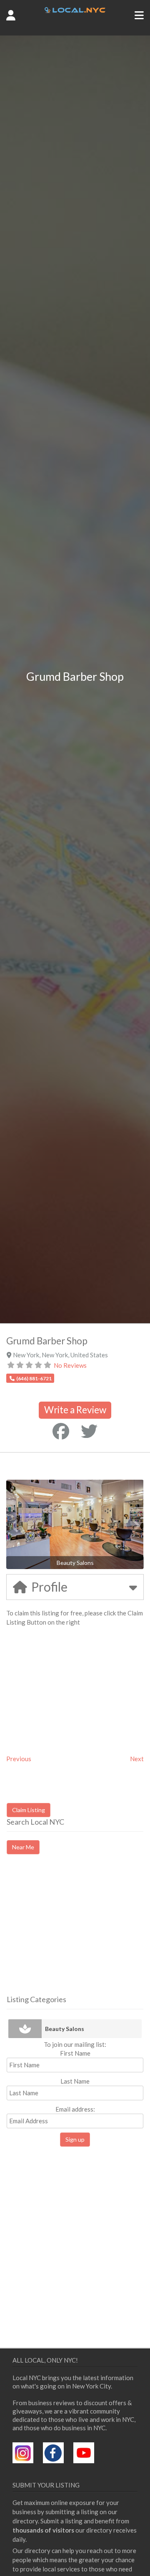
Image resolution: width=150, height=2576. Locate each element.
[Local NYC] (75, 10)
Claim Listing (29, 1810)
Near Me (23, 1847)
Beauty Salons (65, 2029)
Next (137, 1759)
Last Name (75, 2081)
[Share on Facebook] (61, 1431)
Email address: (75, 2109)
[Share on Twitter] (89, 1431)
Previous (19, 1759)
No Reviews (70, 1365)
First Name (75, 2053)
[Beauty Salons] (25, 2029)
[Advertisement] (77, 1932)
